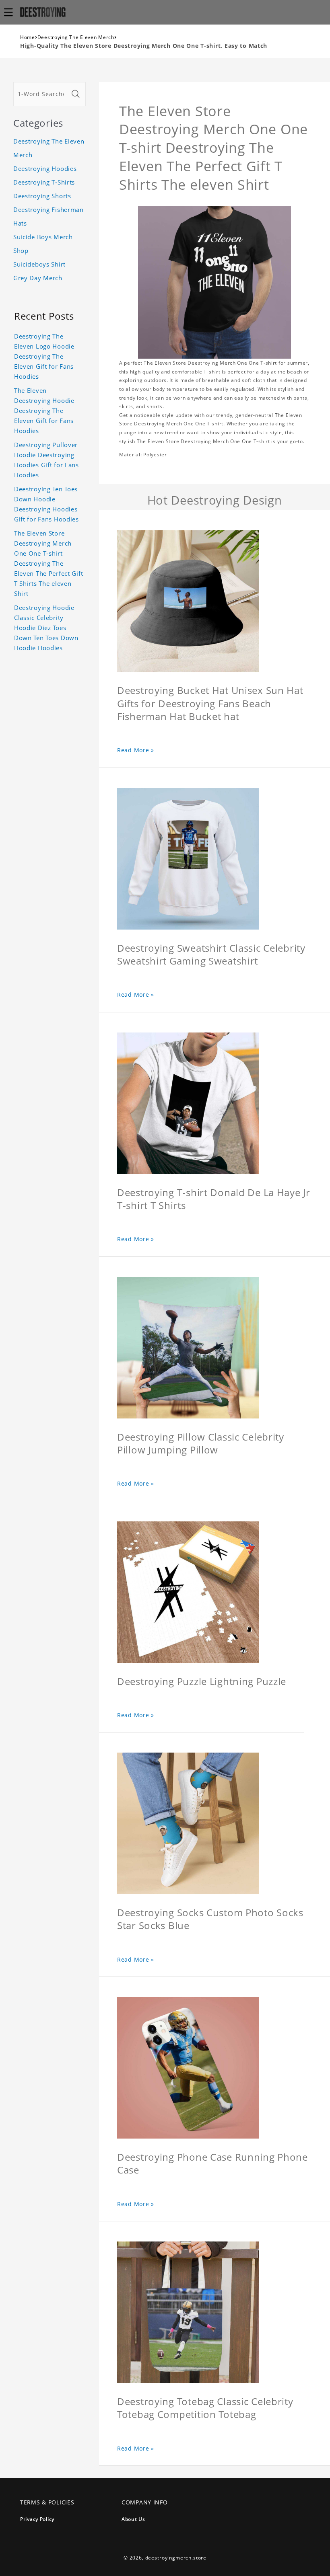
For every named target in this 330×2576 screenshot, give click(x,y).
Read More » (136, 750)
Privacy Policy (37, 2519)
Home (28, 37)
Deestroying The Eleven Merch (76, 37)
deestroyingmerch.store (176, 2558)
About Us (133, 2519)
